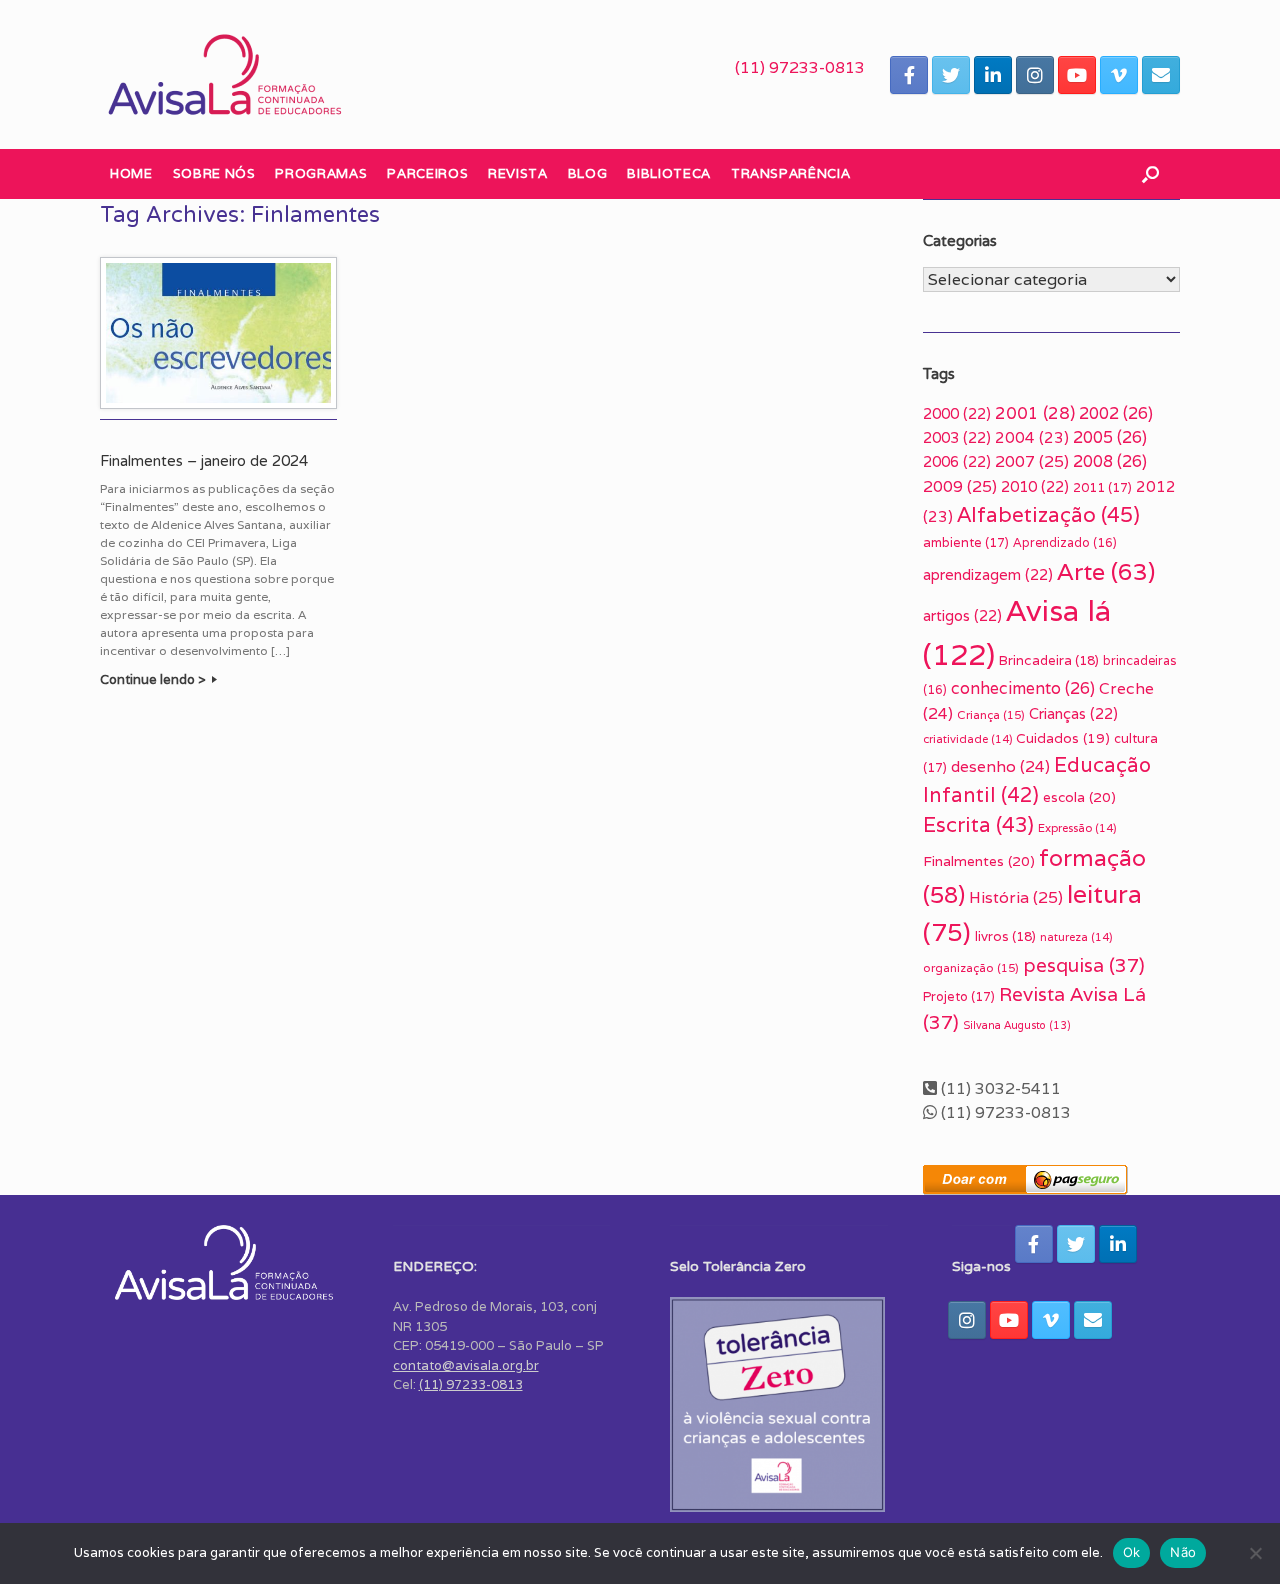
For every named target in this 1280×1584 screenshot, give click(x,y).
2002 (1116, 413)
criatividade (967, 739)
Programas (321, 173)
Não (1183, 1552)
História (1016, 897)
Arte (1106, 571)
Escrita (978, 824)
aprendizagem (988, 574)
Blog (588, 173)
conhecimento (1023, 688)
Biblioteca (669, 173)
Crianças (1073, 713)
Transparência (790, 173)
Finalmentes (979, 861)
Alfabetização (1048, 514)
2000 (957, 413)
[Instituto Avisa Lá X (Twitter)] (951, 75)
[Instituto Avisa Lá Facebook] (909, 75)
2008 (1110, 461)
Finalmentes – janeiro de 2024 (204, 461)
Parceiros (427, 173)
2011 (1102, 487)
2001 (1035, 413)
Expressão (1077, 828)
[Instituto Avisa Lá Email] (1161, 75)
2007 (1032, 461)
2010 (1035, 486)
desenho (1000, 766)
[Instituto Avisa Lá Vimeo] (1119, 75)
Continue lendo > (154, 679)
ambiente (966, 542)
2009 (960, 486)
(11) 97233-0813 (800, 67)
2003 (957, 437)
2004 (1032, 437)
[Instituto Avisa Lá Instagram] (1035, 75)
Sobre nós (214, 173)
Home (131, 173)
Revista (518, 173)
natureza (1076, 937)
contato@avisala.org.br (466, 1365)
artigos (962, 615)
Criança (991, 714)
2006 (957, 461)
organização (971, 967)
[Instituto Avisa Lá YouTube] (1077, 75)
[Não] (1255, 1553)
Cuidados (1063, 738)
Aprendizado (1065, 542)
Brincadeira (1049, 660)
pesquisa (1084, 965)
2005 (1110, 437)
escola (1079, 797)
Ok (1132, 1552)
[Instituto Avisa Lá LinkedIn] (993, 75)
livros (1005, 936)
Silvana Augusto (1017, 1025)
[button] (1150, 174)
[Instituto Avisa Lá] (225, 74)
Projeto (959, 996)
